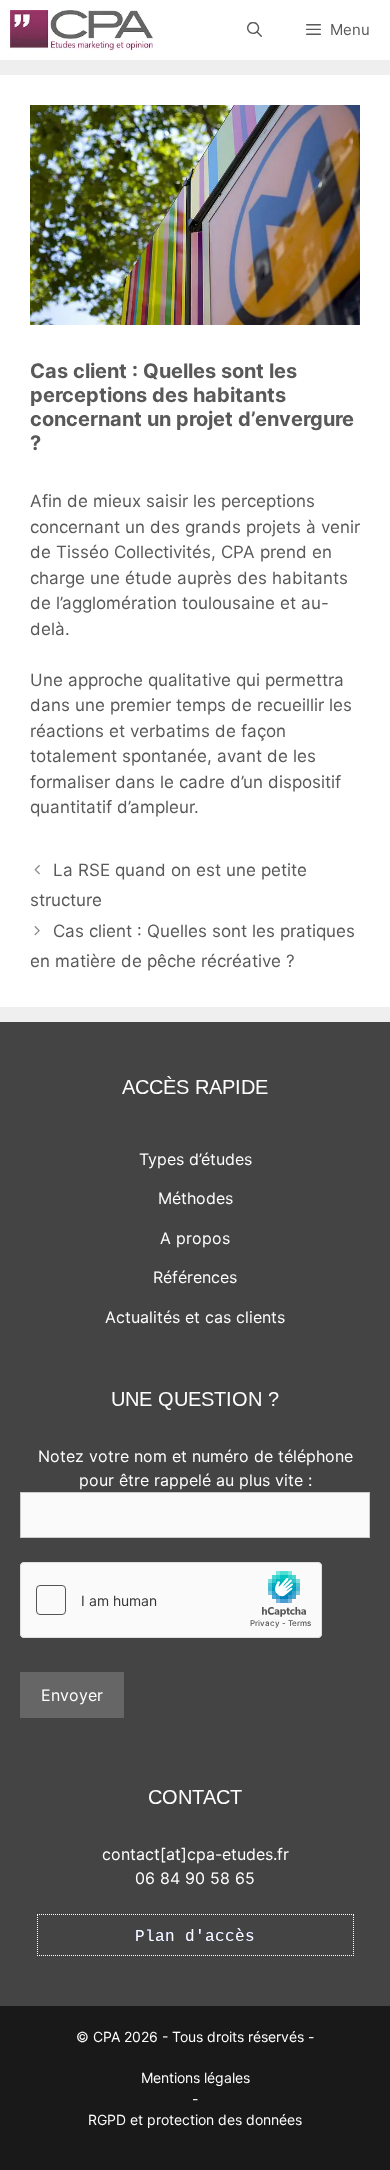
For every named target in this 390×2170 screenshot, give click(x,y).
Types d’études (195, 1159)
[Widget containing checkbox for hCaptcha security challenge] (171, 1600)
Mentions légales (195, 2077)
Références (195, 1277)
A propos (195, 1238)
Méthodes (195, 1198)
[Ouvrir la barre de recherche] (253, 30)
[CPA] (81, 30)
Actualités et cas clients (195, 1317)
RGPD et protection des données (195, 2119)
